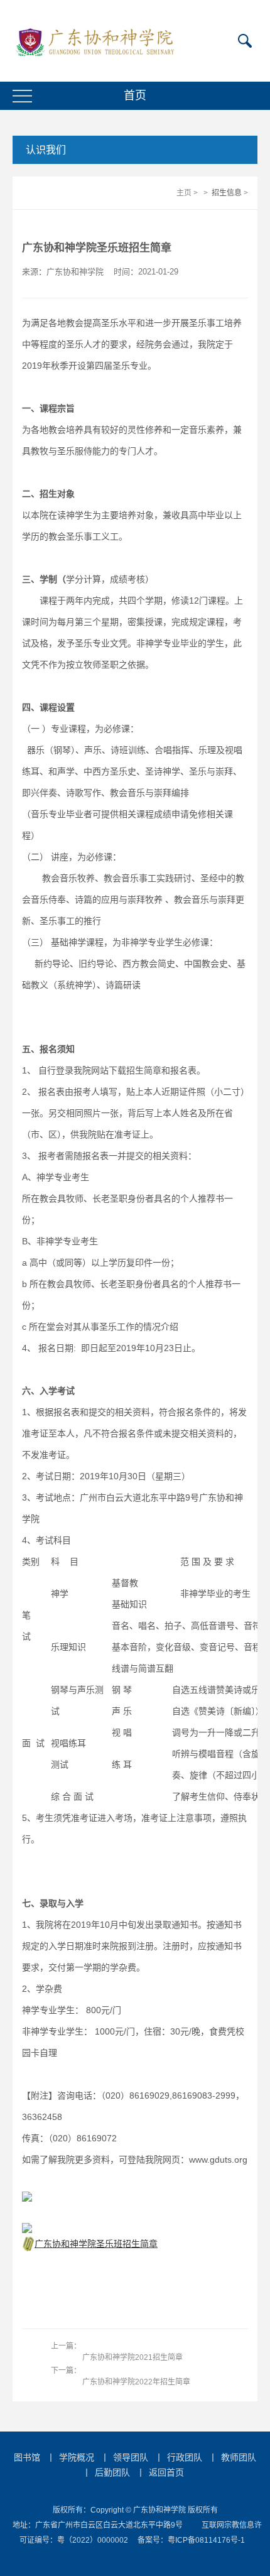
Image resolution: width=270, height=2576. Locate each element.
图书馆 (27, 2457)
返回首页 (166, 2472)
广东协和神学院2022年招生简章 (136, 2382)
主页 (184, 193)
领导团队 (131, 2457)
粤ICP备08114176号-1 (206, 2540)
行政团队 (185, 2457)
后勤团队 (112, 2472)
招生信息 (227, 193)
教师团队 (239, 2457)
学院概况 (77, 2457)
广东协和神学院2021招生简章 (132, 2357)
